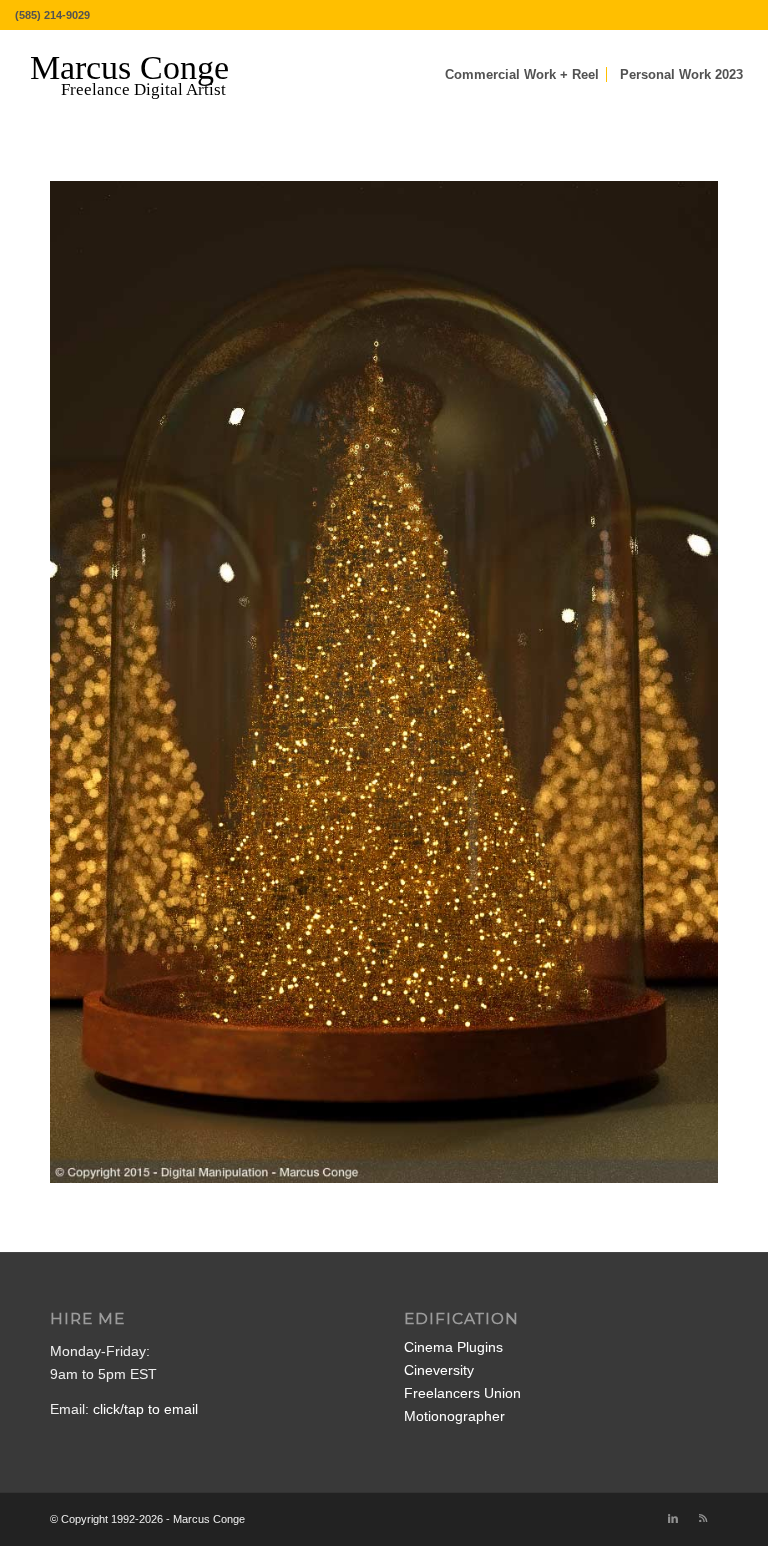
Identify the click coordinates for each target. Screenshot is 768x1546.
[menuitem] (522, 75)
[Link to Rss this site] (703, 1518)
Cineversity (439, 1370)
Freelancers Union (462, 1393)
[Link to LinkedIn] (673, 1518)
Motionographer (454, 1416)
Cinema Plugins (453, 1347)
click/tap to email (145, 1409)
